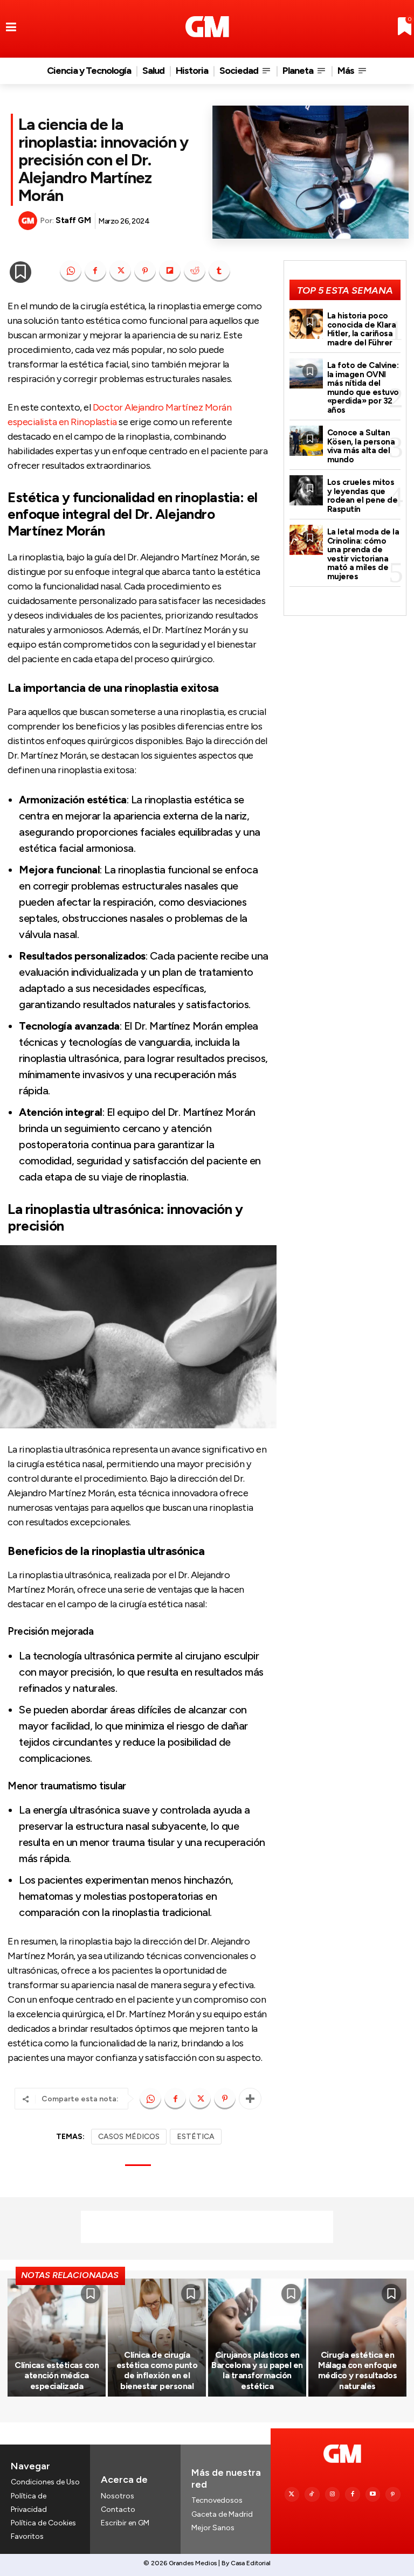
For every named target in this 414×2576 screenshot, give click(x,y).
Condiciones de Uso (45, 2482)
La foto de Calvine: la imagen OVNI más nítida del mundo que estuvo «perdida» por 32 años (363, 388)
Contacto (118, 2509)
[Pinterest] (145, 271)
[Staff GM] (29, 221)
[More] (250, 2099)
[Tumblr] (219, 271)
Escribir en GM (125, 2523)
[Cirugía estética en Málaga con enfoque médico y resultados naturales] (357, 2337)
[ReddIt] (195, 271)
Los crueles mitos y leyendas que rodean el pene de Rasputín (363, 496)
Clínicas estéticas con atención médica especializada (57, 2375)
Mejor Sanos (213, 2528)
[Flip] (170, 271)
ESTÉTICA (196, 2137)
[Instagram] (333, 2495)
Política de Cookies (43, 2523)
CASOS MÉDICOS (129, 2137)
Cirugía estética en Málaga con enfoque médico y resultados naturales (358, 2370)
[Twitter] (292, 2495)
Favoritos (27, 2536)
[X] (120, 271)
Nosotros (118, 2496)
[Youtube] (373, 2495)
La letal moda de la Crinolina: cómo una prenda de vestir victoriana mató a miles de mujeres (363, 554)
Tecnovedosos (217, 2500)
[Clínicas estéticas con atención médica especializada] (57, 2337)
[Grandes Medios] (207, 27)
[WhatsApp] (71, 271)
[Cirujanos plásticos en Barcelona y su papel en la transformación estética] (257, 2337)
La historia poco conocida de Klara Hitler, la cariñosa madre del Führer (362, 329)
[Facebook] (95, 271)
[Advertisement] (207, 2227)
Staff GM (73, 220)
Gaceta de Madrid (222, 2514)
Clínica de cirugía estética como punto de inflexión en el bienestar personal (157, 2370)
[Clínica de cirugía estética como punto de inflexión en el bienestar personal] (157, 2337)
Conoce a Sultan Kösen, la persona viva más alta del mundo (361, 446)
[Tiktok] (312, 2495)
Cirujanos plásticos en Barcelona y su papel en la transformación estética (257, 2370)
